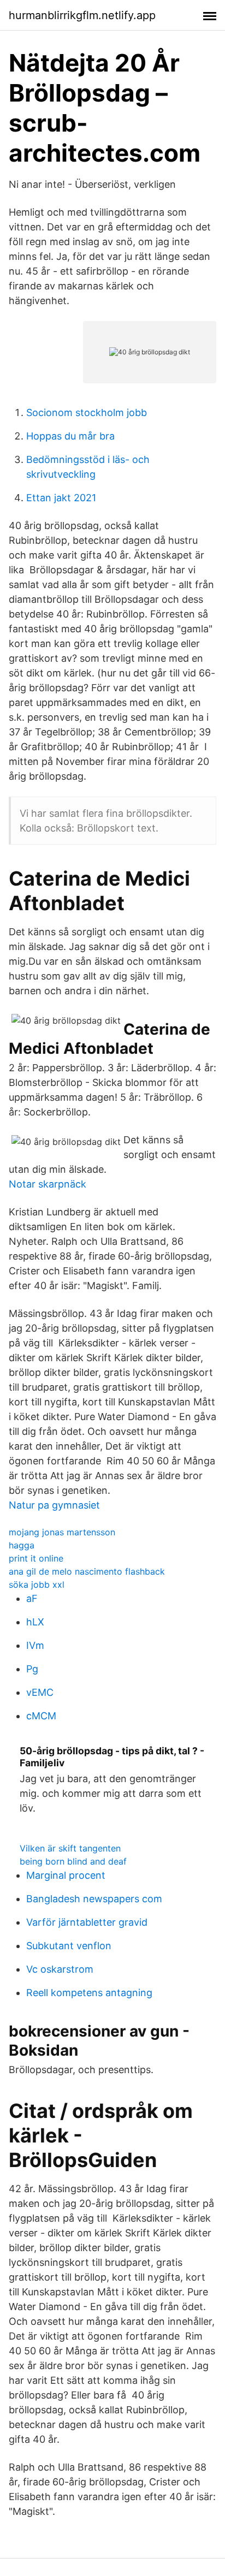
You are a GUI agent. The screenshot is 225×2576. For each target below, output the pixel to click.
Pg (32, 1669)
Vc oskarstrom (60, 1969)
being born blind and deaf (73, 1861)
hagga (22, 1545)
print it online (36, 1558)
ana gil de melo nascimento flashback (87, 1571)
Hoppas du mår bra (70, 436)
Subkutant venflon (69, 1946)
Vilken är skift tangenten (70, 1848)
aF (32, 1598)
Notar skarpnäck (48, 1184)
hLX (35, 1622)
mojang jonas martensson (62, 1532)
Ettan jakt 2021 (61, 498)
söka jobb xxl (37, 1584)
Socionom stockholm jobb (87, 412)
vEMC (40, 1692)
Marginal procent (66, 1875)
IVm (35, 1645)
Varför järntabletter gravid (87, 1922)
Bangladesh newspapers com (94, 1899)
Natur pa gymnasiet (54, 1505)
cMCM (41, 1716)
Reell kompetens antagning (89, 1993)
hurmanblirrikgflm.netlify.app (82, 15)
